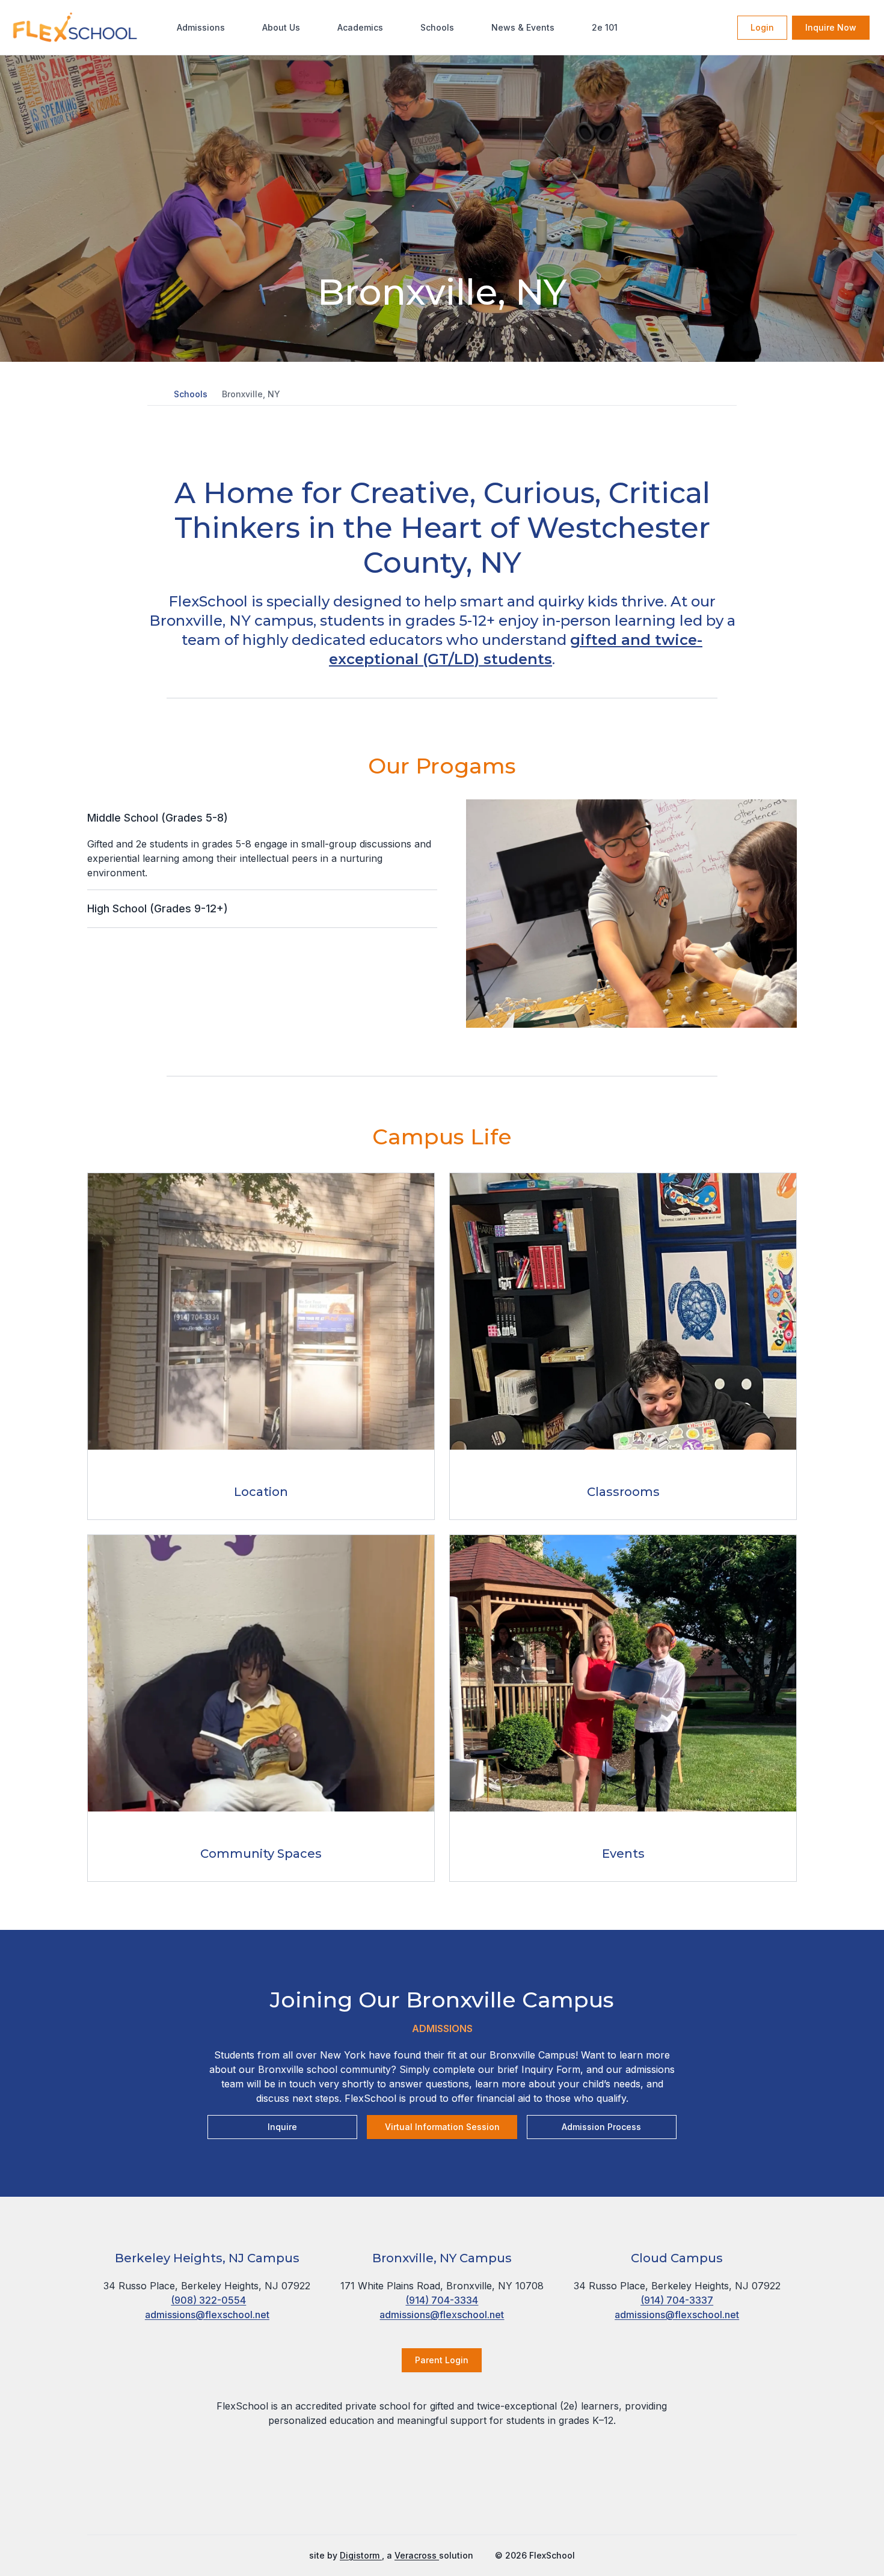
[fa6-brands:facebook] (397, 2499)
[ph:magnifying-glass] (720, 28)
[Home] (53, 27)
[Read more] (397, 2499)
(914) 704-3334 (442, 2300)
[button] (153, 394)
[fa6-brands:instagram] (427, 2499)
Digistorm (361, 2555)
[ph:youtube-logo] (487, 2499)
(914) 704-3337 (677, 2300)
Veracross (417, 2555)
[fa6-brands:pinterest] (457, 2499)
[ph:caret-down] (428, 818)
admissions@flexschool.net (207, 2315)
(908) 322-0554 (208, 2300)
